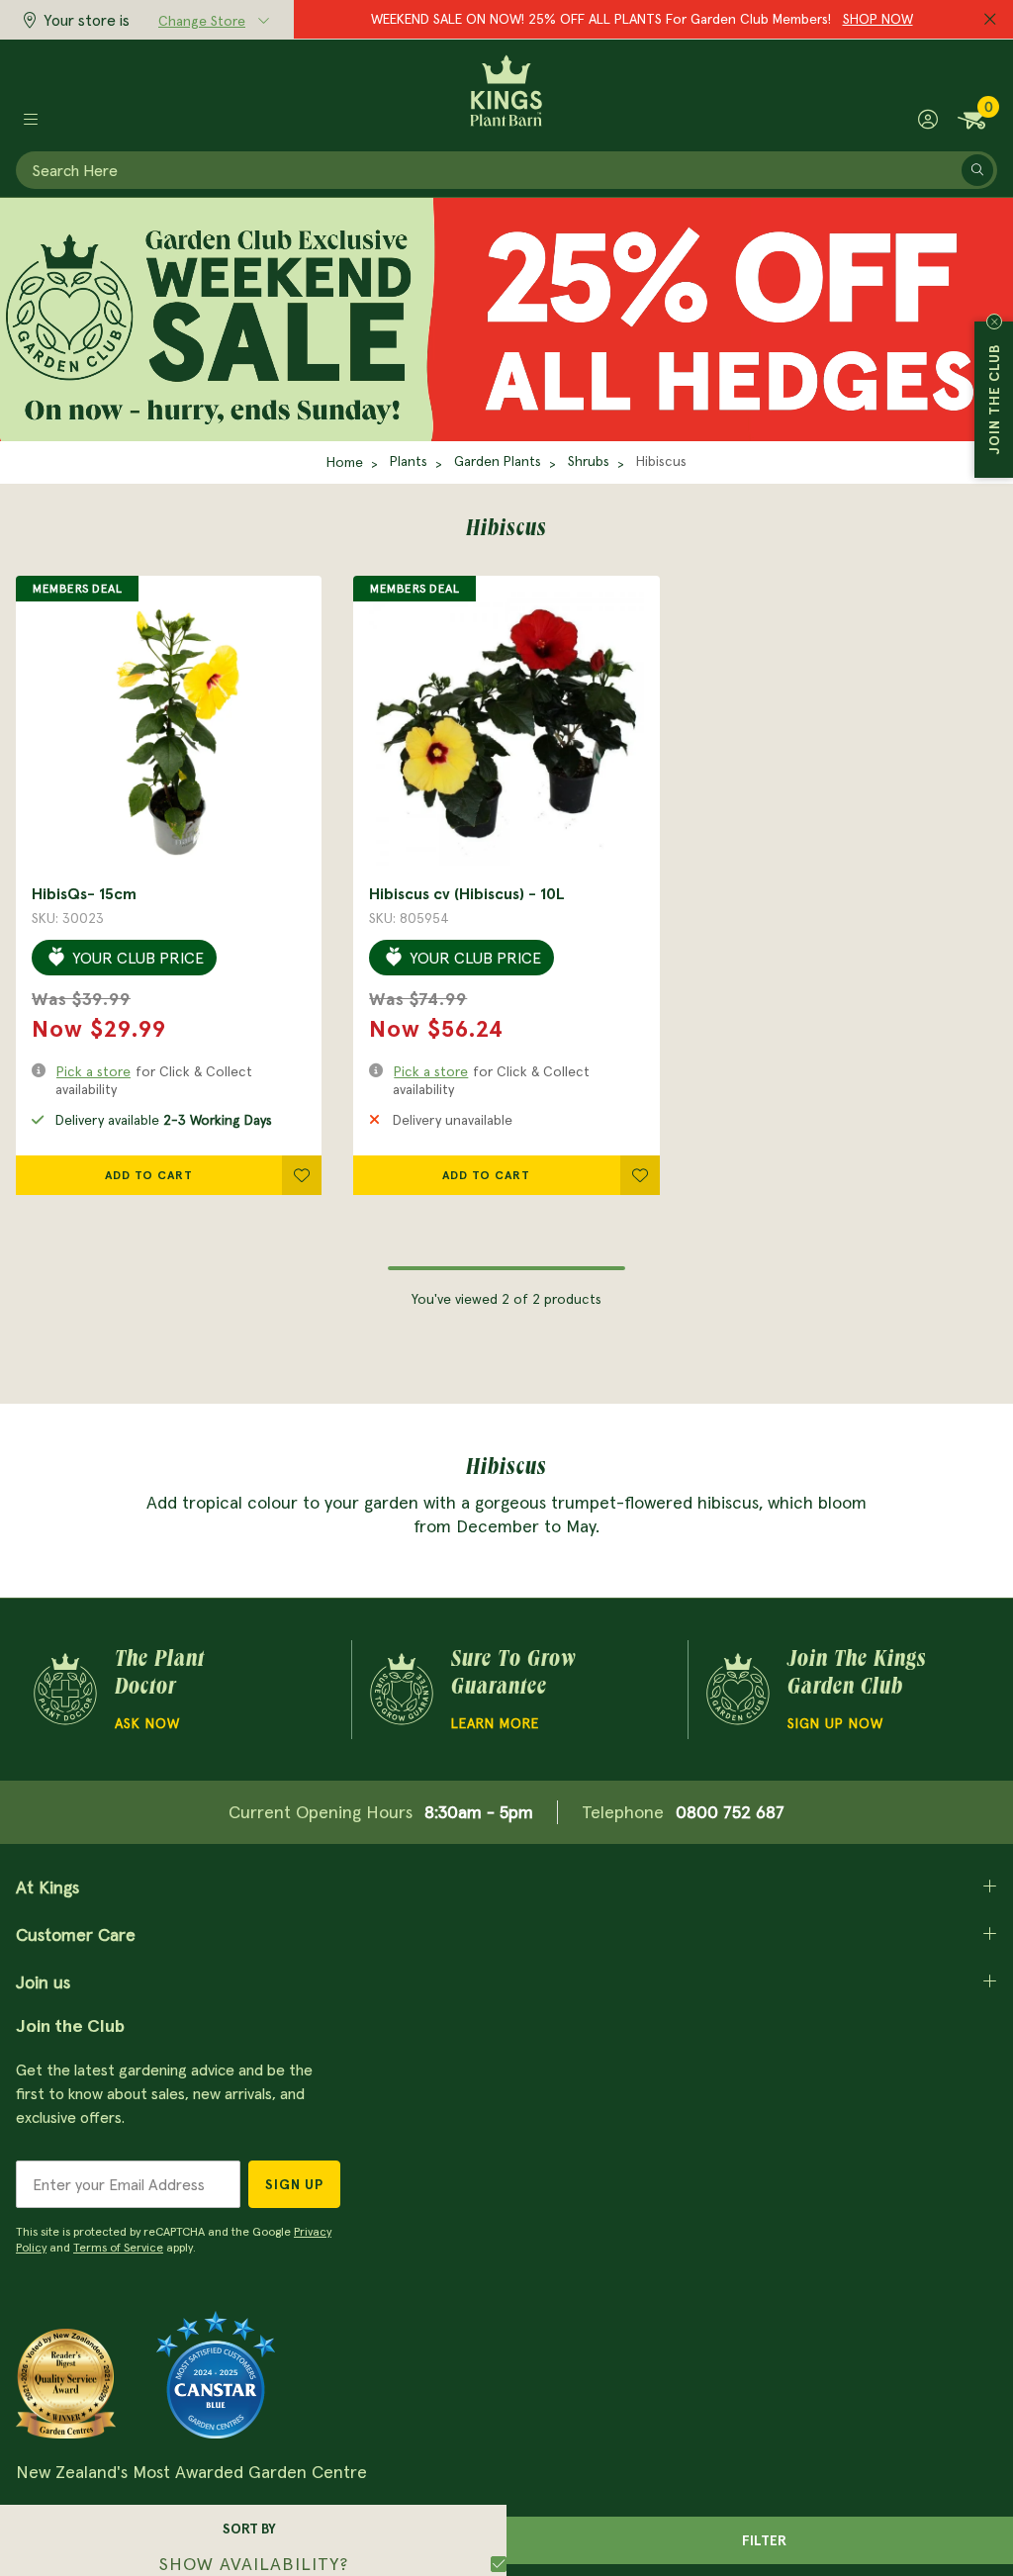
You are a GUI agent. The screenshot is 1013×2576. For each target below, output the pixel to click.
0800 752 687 (730, 1812)
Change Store (202, 21)
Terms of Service (118, 2247)
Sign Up (294, 2184)
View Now (789, 19)
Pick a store (93, 1071)
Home (345, 462)
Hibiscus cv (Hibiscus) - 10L (467, 893)
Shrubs (589, 461)
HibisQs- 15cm (84, 893)
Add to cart (149, 1175)
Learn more (495, 1723)
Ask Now (147, 1723)
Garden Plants (498, 461)
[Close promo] (990, 20)
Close (994, 322)
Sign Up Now (835, 1723)
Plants (409, 461)
